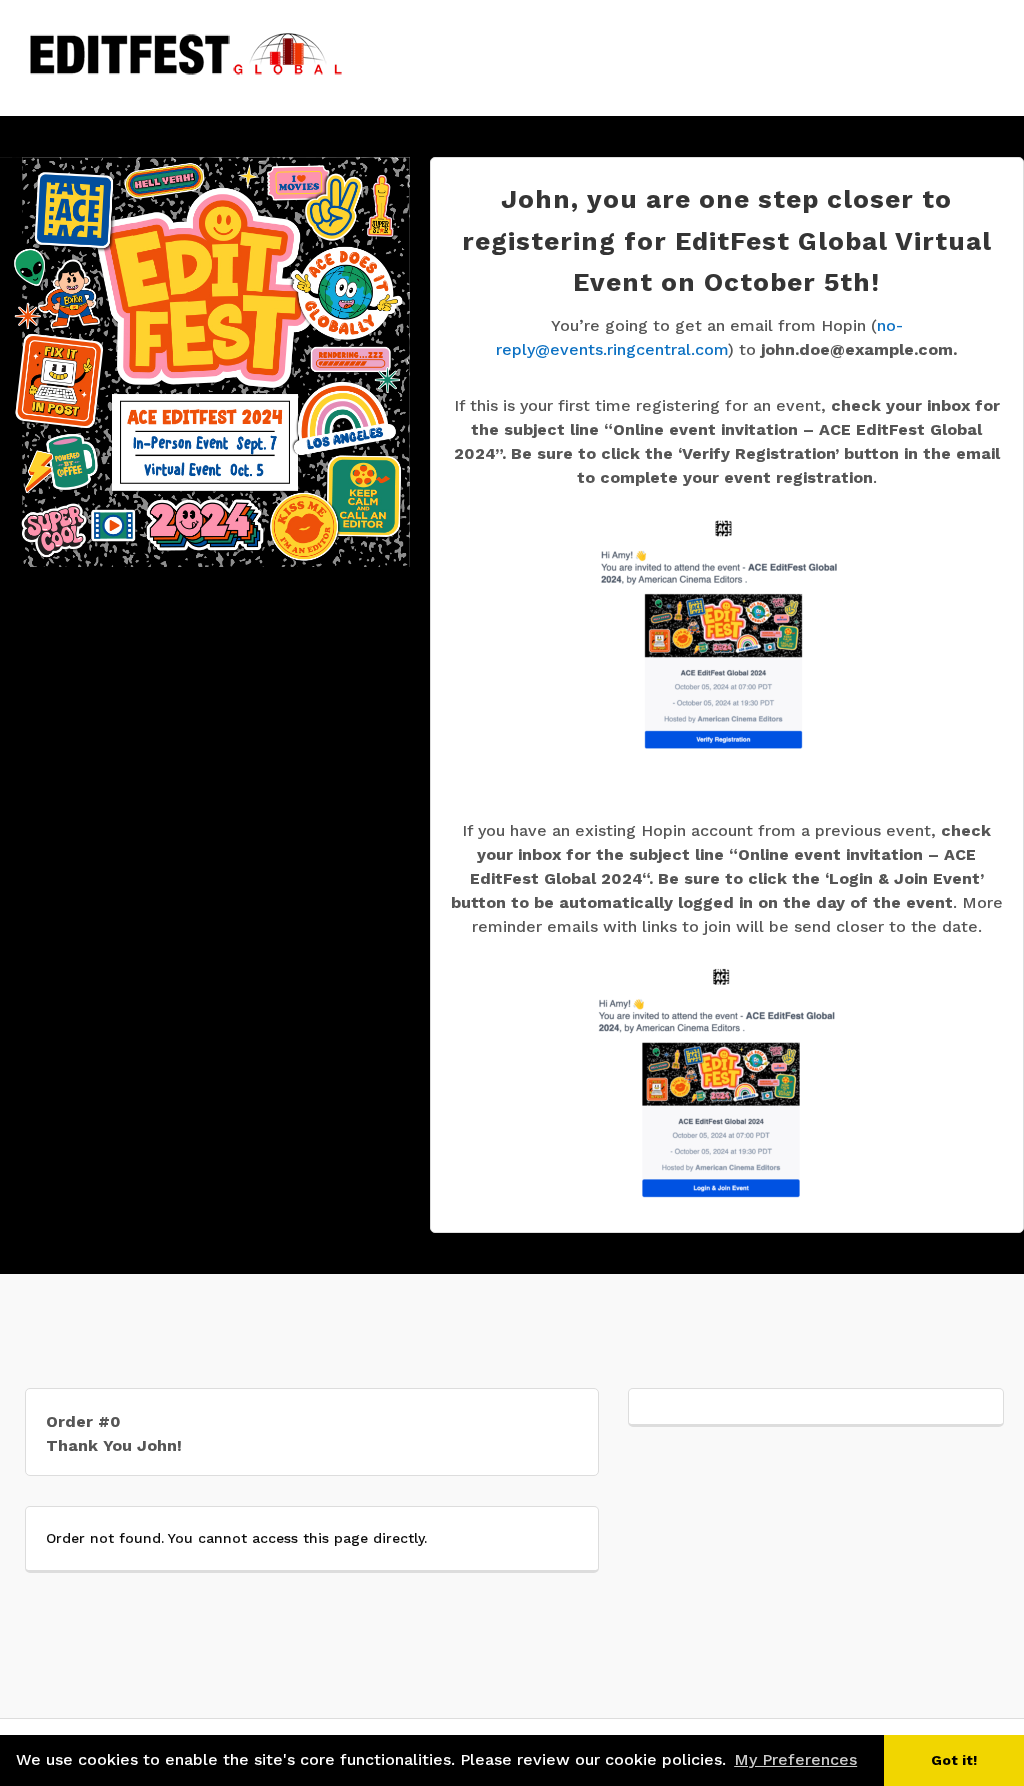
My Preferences (795, 1759)
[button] (868, 1762)
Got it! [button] (954, 1760)
